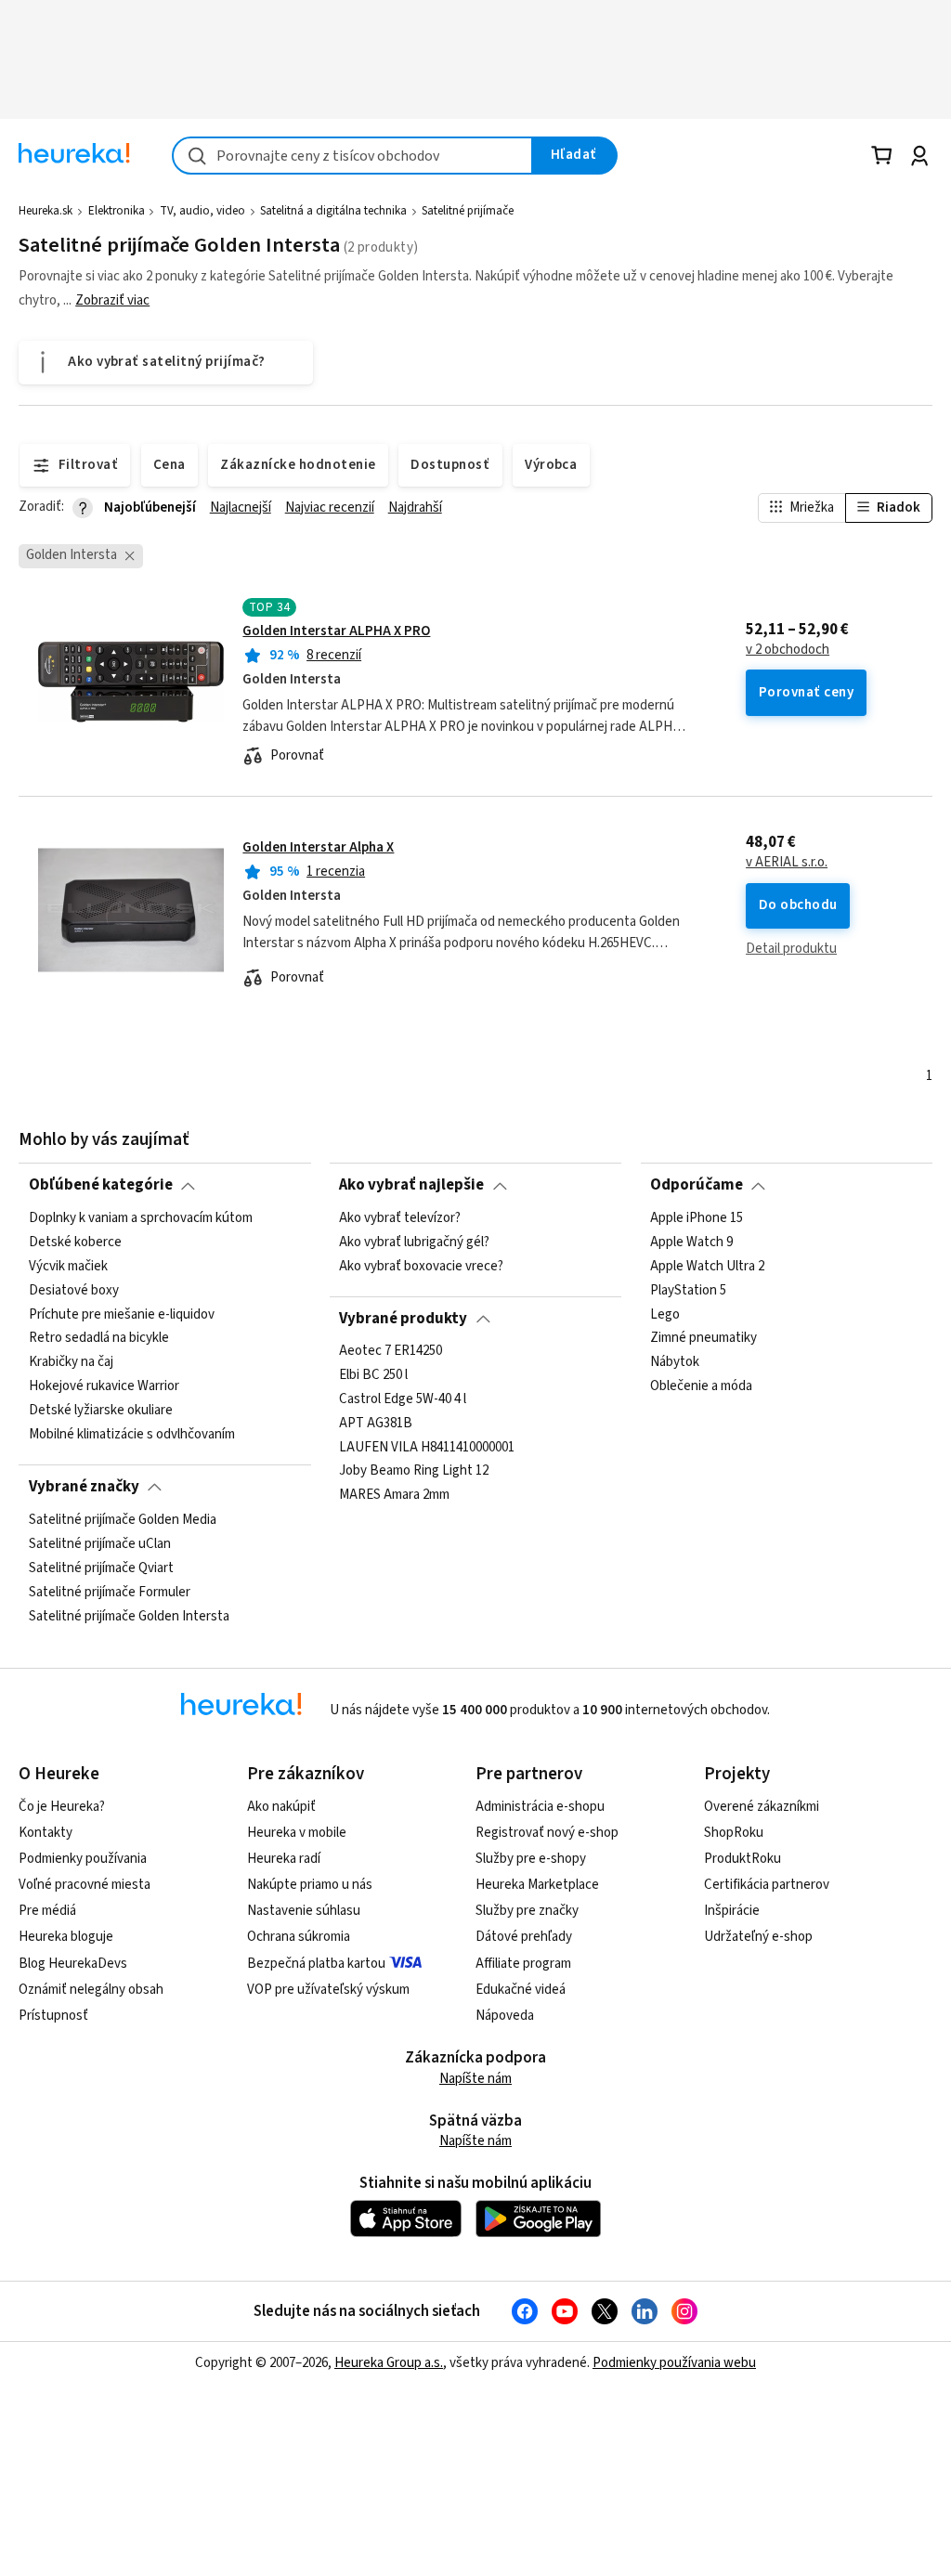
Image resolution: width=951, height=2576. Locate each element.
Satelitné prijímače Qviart (101, 1568)
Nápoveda (505, 2016)
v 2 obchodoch (788, 650)
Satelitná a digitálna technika (333, 211)
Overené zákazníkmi (762, 1807)
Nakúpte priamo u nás (310, 1885)
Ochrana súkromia (299, 1937)
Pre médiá (47, 1911)
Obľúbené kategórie (101, 1185)
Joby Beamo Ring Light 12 (414, 1472)
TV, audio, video (202, 211)
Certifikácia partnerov (767, 1885)
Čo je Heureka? (62, 1807)
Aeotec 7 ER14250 (391, 1351)
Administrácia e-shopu (540, 1807)
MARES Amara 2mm (394, 1496)
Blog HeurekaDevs (73, 1964)
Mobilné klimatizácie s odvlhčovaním (132, 1434)
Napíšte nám (475, 2079)
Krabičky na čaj (71, 1362)
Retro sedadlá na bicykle (99, 1338)
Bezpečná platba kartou (316, 1964)
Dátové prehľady (524, 1937)
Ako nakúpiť (281, 1807)
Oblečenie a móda (701, 1386)
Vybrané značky (84, 1487)
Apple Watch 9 (691, 1242)
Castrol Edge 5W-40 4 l (403, 1399)
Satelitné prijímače (468, 211)
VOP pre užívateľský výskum (328, 1990)
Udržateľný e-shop (758, 1937)
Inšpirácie (732, 1911)
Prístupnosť (53, 2016)
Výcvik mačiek (68, 1266)
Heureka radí (284, 1859)
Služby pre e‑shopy (531, 1859)
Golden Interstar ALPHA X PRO (336, 631)
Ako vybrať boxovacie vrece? (421, 1266)
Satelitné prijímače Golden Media (123, 1520)
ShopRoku (734, 1833)
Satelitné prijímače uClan (100, 1543)
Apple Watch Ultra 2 (707, 1266)
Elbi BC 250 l (373, 1375)
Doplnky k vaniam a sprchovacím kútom (141, 1218)
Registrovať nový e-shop (547, 1833)
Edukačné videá (521, 1990)
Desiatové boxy (74, 1290)
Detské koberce (75, 1242)
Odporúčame (697, 1185)
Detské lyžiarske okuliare (101, 1411)
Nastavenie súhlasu (304, 1911)
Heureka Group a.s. (389, 2363)
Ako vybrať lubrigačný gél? (414, 1242)
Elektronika (117, 211)
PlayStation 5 (688, 1290)
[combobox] (352, 156)
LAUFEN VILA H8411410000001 (427, 1448)
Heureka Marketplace (537, 1885)
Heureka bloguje (66, 1937)
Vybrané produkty (403, 1319)
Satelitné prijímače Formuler (110, 1592)
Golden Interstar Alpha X (318, 847)
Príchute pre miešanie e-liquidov (122, 1314)
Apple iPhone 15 (697, 1218)
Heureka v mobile (297, 1833)
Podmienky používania (83, 1859)
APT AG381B (376, 1424)
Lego (665, 1314)
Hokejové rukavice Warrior (104, 1386)
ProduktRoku (743, 1859)
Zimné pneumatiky (703, 1338)
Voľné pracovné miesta (85, 1885)
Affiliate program (523, 1964)
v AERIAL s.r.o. (787, 863)
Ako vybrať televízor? (400, 1218)
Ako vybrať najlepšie (411, 1185)
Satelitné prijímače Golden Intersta (129, 1616)
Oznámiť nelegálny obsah (91, 1990)
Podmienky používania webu (674, 2363)
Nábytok (675, 1362)
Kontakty (46, 1833)
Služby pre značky (527, 1911)
